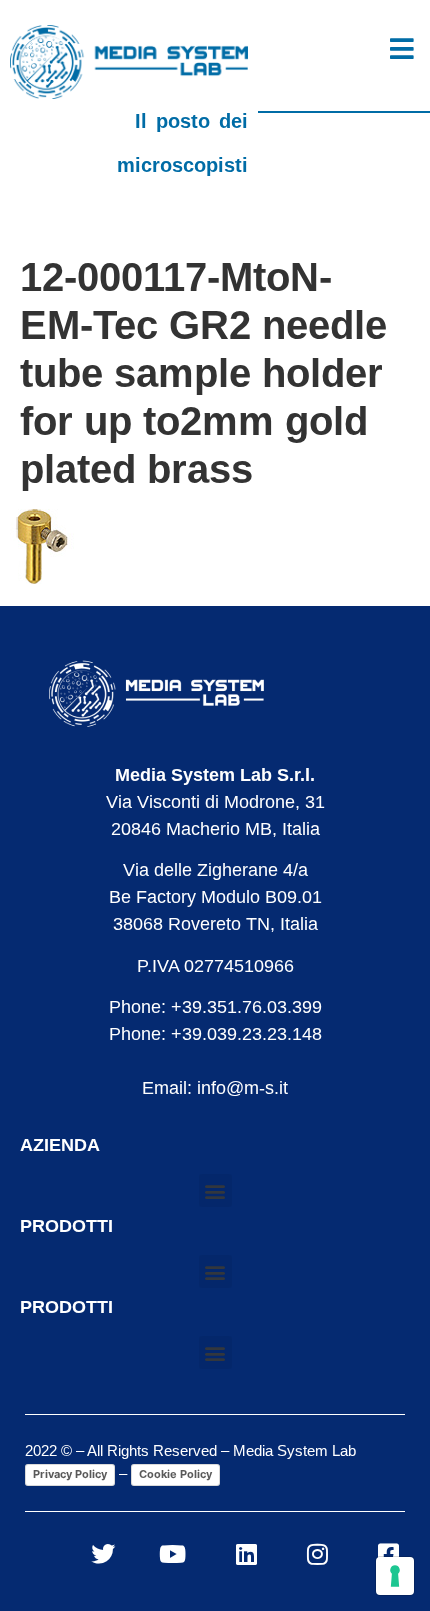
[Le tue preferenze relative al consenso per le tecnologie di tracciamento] (395, 1576)
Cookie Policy (175, 1474)
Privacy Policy (70, 1474)
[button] (215, 1190)
